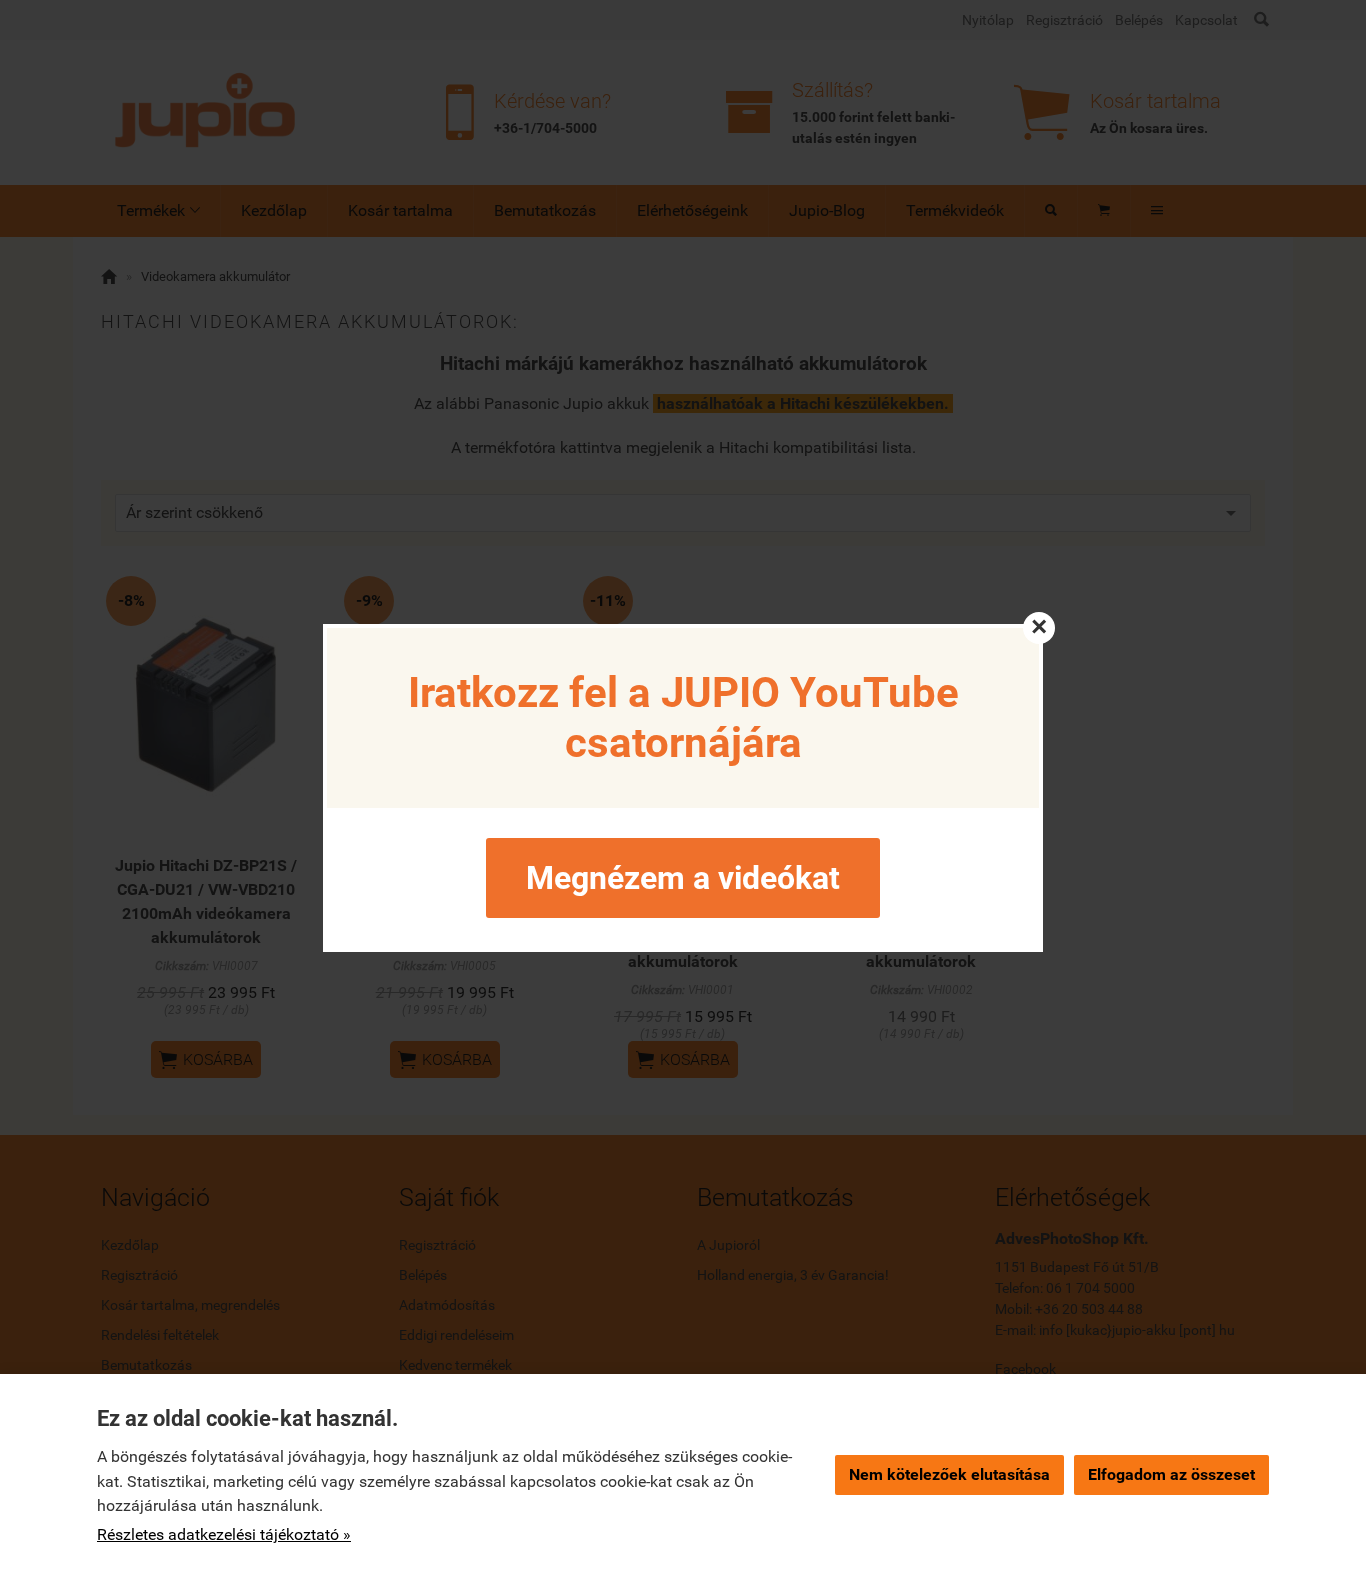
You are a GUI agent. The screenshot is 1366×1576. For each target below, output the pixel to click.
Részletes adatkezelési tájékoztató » (224, 1534)
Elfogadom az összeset (1171, 1474)
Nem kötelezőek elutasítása (949, 1474)
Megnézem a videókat (683, 878)
